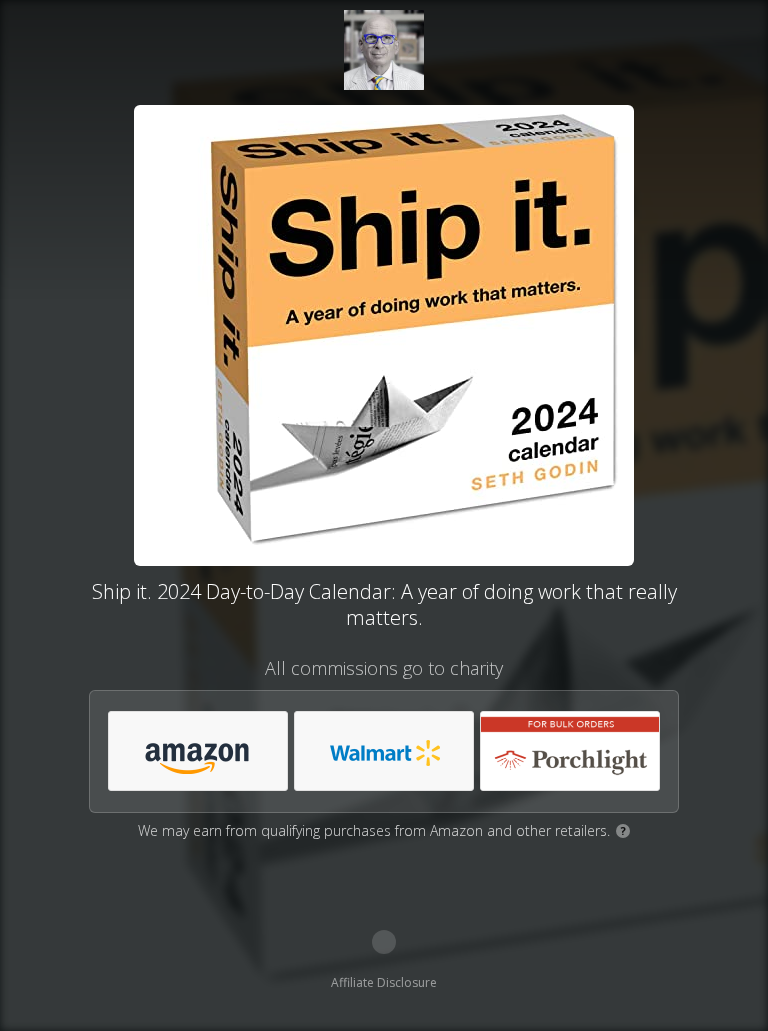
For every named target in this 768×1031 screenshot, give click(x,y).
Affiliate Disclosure (384, 982)
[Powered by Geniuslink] (384, 942)
